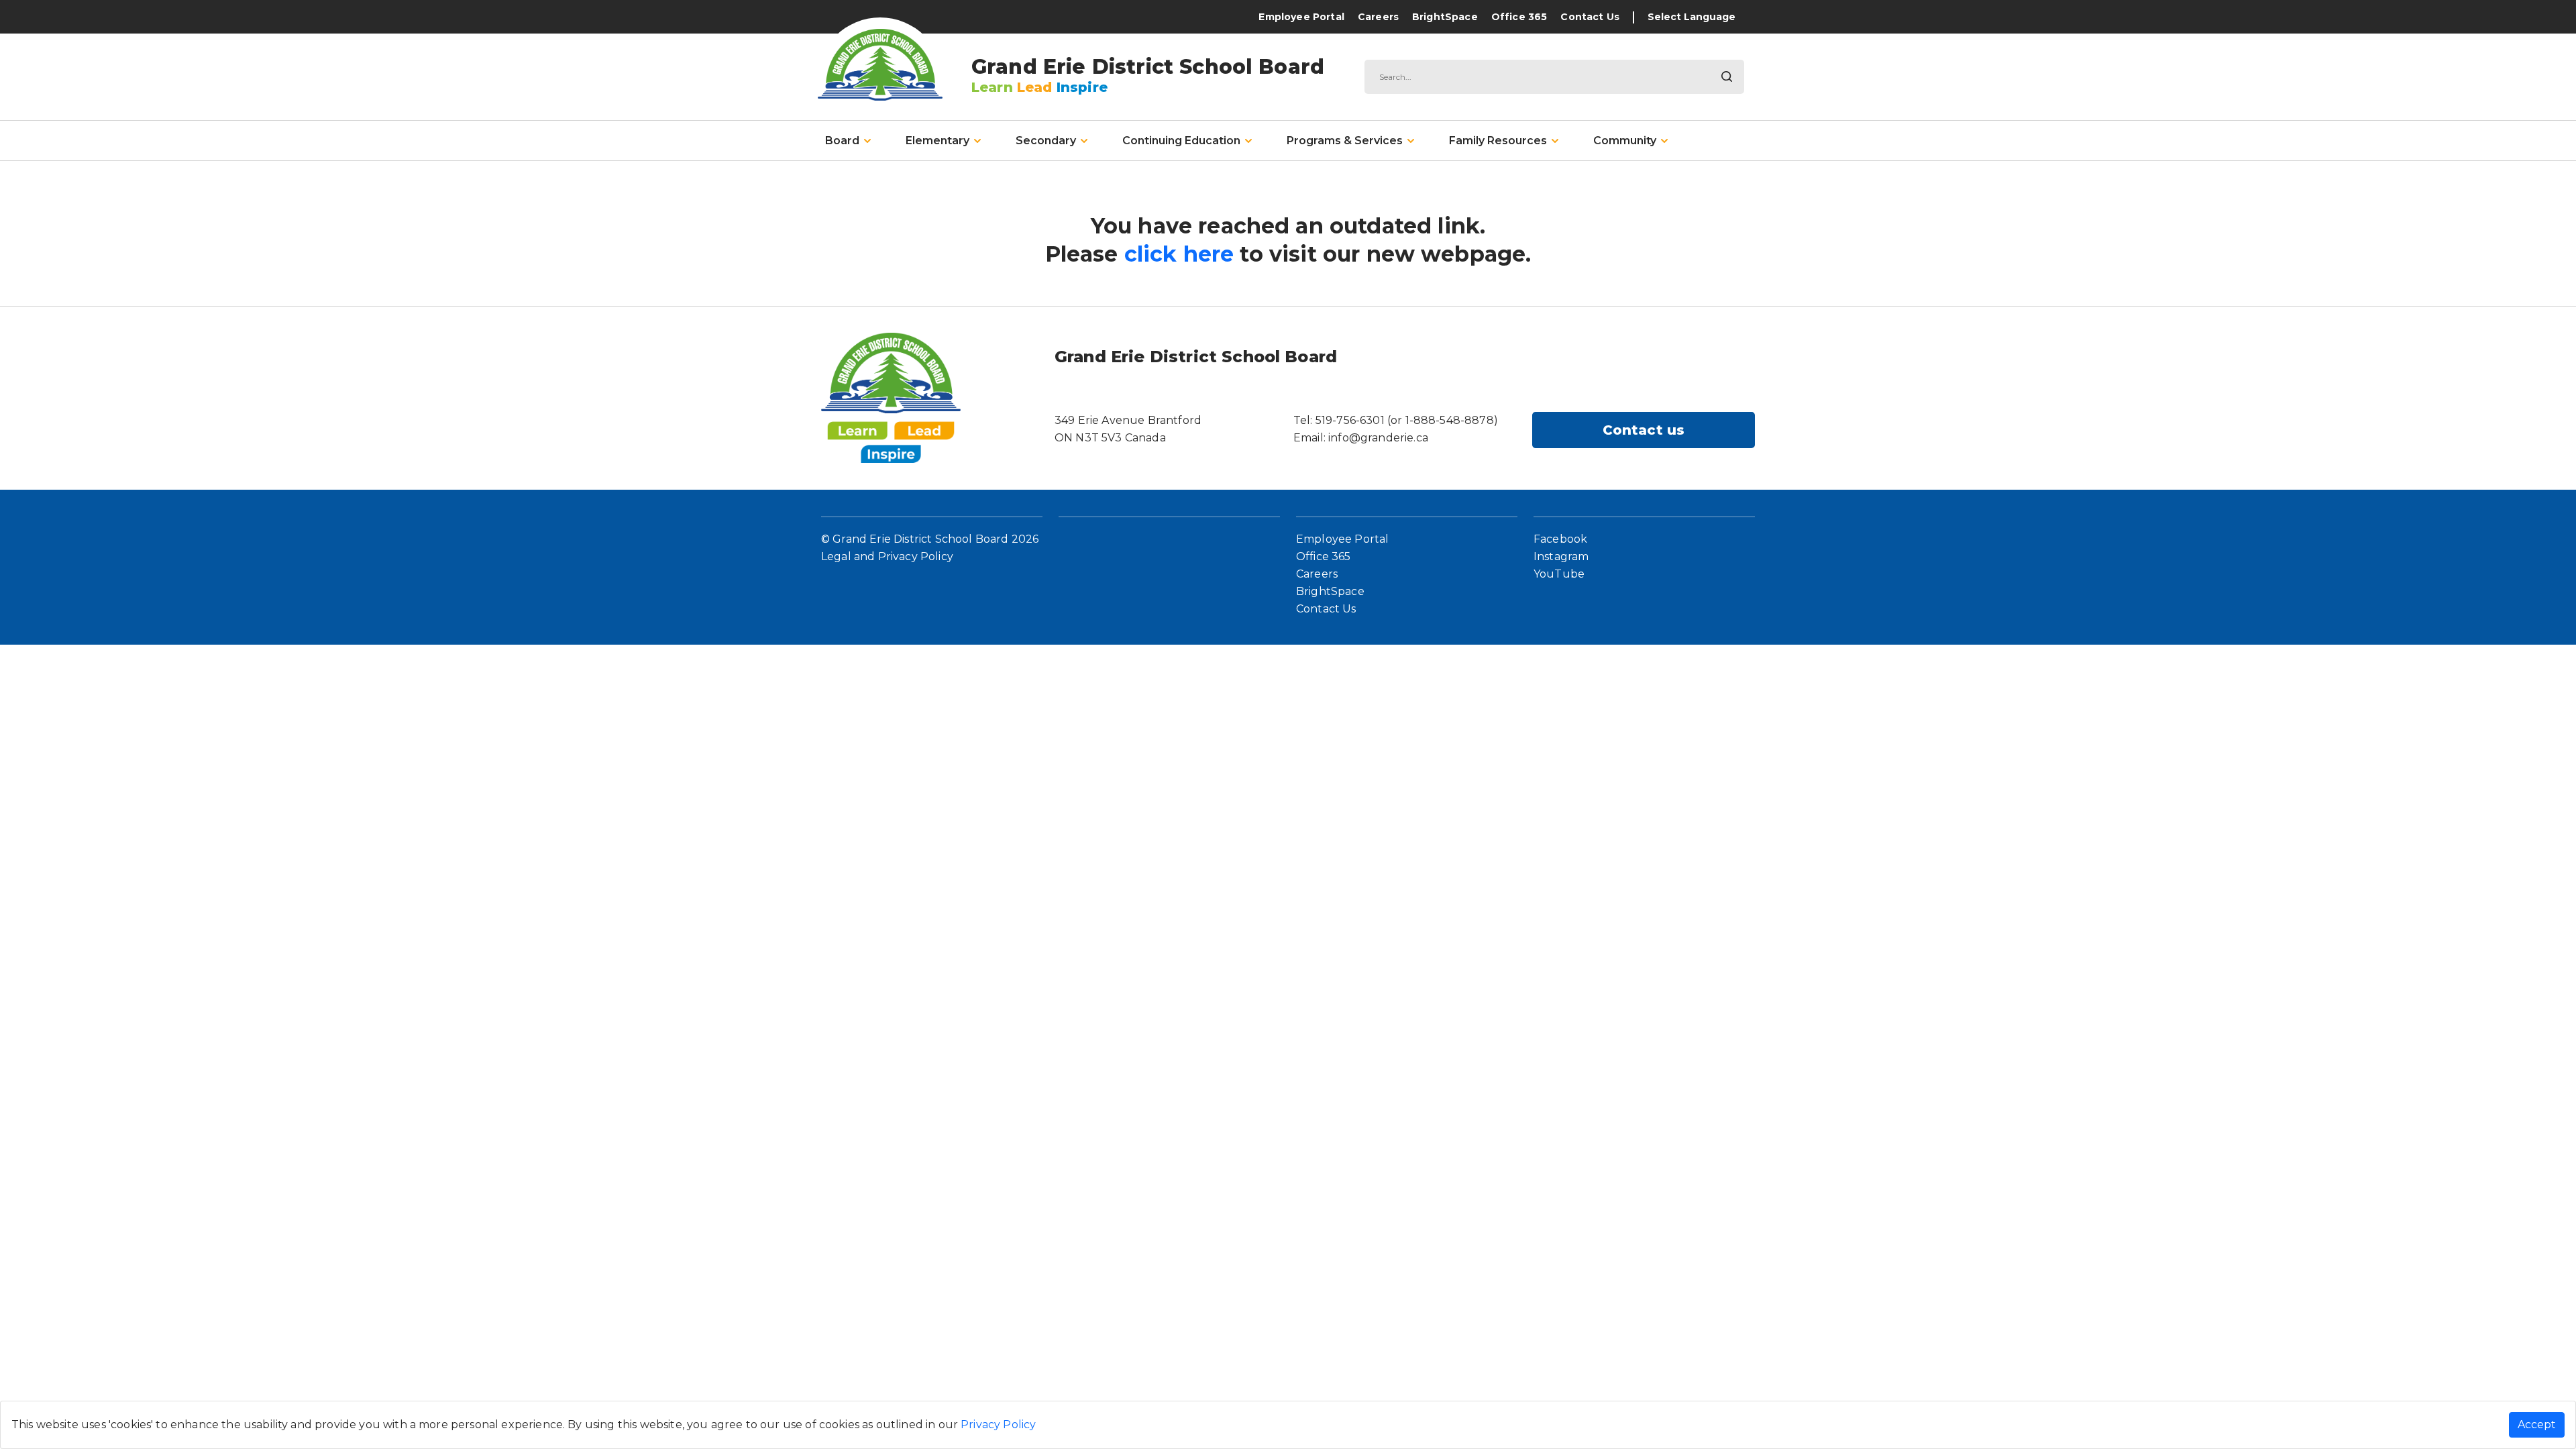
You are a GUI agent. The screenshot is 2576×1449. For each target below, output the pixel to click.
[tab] (848, 141)
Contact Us (1590, 17)
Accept (2537, 1425)
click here (1179, 254)
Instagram (1561, 556)
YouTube (1559, 574)
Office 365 (1519, 17)
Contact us (1644, 430)
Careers (1378, 17)
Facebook (1560, 539)
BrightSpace (1445, 17)
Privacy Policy (998, 1425)
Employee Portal (1301, 17)
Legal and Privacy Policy (887, 556)
